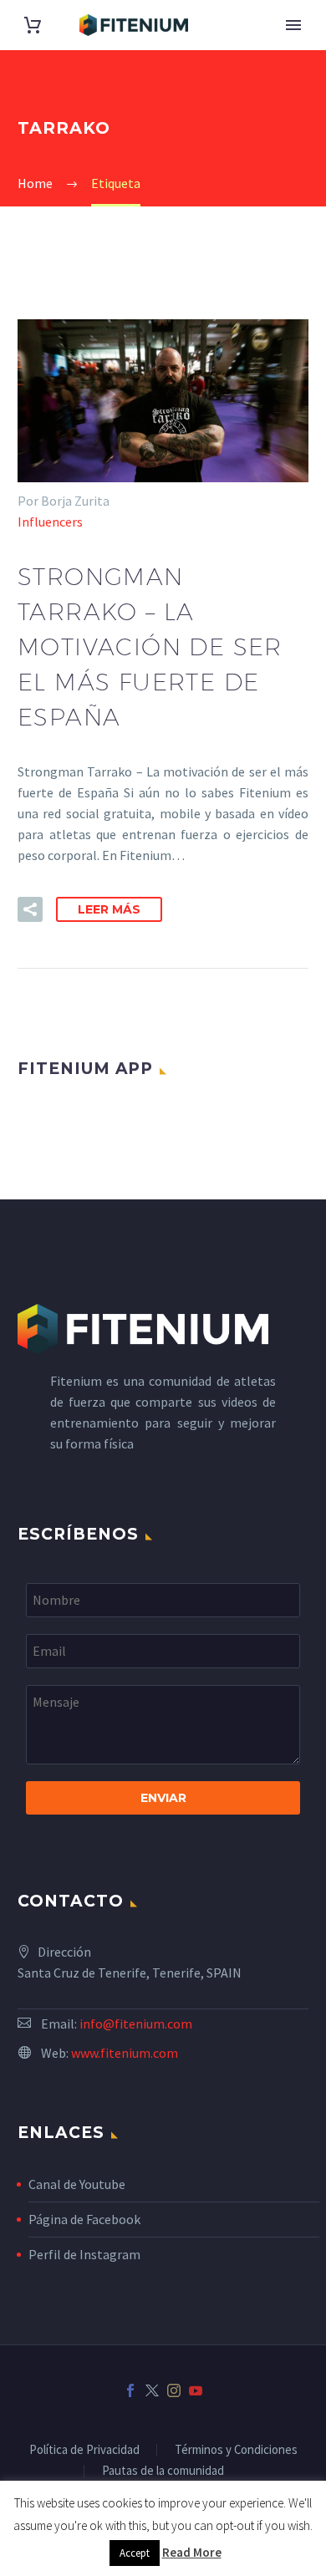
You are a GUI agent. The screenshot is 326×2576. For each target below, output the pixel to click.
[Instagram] (174, 2390)
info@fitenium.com (136, 2024)
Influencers (50, 522)
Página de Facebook (84, 2219)
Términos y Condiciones (236, 2450)
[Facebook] (130, 2390)
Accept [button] (135, 2553)
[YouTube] (196, 2390)
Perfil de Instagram (84, 2254)
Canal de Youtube (77, 2184)
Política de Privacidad (84, 2450)
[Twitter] (152, 2390)
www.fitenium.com (125, 2053)
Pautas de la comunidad (163, 2471)
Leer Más (109, 909)
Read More (192, 2552)
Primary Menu (293, 25)
